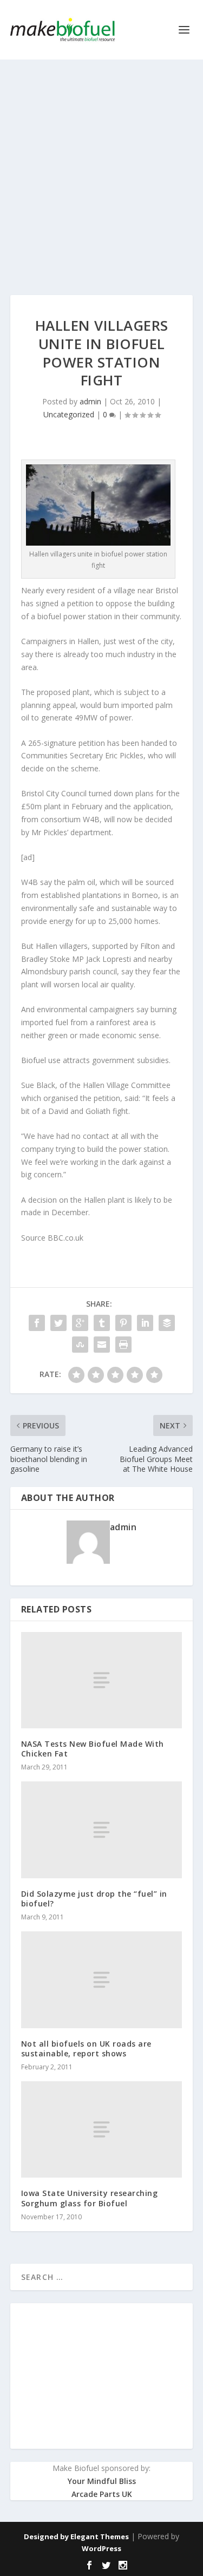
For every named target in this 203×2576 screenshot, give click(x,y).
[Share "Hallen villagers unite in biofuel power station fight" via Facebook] (37, 1323)
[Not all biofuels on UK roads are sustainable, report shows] (102, 1979)
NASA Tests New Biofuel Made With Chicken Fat (93, 1749)
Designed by (47, 2536)
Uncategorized (69, 414)
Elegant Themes (100, 2536)
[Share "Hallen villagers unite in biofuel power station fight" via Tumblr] (102, 1323)
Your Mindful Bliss (102, 2481)
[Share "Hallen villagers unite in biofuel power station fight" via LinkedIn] (145, 1323)
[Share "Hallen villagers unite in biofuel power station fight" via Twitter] (58, 1323)
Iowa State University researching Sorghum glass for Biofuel (90, 2198)
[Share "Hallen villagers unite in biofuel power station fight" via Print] (123, 1345)
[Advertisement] (101, 166)
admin (90, 401)
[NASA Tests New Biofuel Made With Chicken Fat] (102, 1680)
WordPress (101, 2548)
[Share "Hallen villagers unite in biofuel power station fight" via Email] (102, 1345)
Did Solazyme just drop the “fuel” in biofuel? (94, 1899)
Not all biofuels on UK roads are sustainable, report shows (86, 2049)
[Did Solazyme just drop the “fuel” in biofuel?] (102, 1830)
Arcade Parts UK (102, 2494)
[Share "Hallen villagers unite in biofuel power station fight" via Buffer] (167, 1323)
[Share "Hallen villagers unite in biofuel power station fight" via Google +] (80, 1323)
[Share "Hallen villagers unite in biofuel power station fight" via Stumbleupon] (80, 1345)
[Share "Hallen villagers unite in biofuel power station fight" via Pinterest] (123, 1323)
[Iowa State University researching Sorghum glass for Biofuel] (102, 2129)
